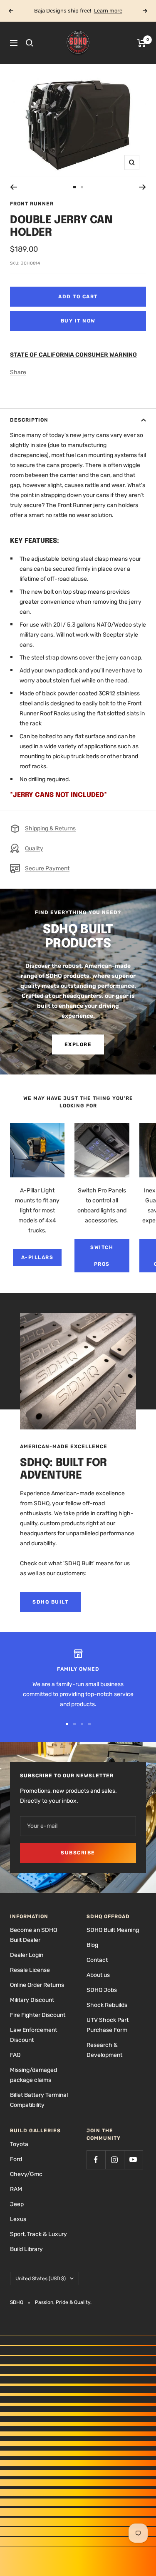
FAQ (15, 2055)
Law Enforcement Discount (33, 2035)
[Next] (142, 187)
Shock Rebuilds (107, 2005)
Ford (16, 2159)
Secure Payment (47, 868)
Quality (34, 848)
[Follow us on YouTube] (133, 2160)
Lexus (18, 2219)
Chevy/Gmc (26, 2174)
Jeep (17, 2204)
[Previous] (14, 187)
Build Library (26, 2249)
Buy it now (78, 321)
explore (78, 1044)
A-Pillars (37, 1257)
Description (29, 420)
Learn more (108, 11)
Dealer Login (27, 1955)
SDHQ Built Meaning (113, 1930)
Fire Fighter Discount (38, 2015)
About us (98, 1975)
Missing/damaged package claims (33, 2075)
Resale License (30, 1970)
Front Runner (32, 204)
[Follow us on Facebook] (96, 2160)
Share (18, 372)
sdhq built (50, 1602)
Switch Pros (102, 1256)
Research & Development (104, 2050)
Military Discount (32, 2000)
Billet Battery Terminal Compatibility (39, 2100)
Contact (97, 1960)
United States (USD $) (41, 2279)
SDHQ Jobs (102, 1990)
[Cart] (142, 43)
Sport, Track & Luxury (38, 2234)
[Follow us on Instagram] (115, 2160)
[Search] (30, 43)
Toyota (19, 2144)
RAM (16, 2189)
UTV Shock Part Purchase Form (108, 2025)
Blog (92, 1945)
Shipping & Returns (50, 828)
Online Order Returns (37, 1985)
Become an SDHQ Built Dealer (33, 1935)
